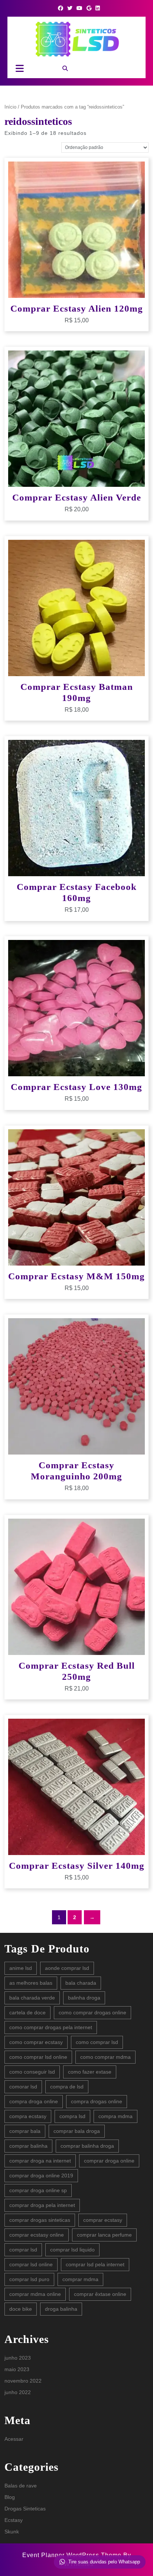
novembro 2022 (23, 2381)
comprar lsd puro (29, 2279)
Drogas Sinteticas (25, 2509)
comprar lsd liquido (72, 2250)
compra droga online (34, 2101)
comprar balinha (28, 2146)
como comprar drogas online (92, 2012)
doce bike (21, 2309)
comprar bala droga (77, 2131)
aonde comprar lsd (67, 1968)
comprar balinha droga (87, 2146)
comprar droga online (109, 2161)
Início (10, 107)
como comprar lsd (97, 2042)
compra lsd (72, 2116)
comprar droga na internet (40, 2161)
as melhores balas (31, 1983)
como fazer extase (90, 2072)
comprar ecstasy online (37, 2235)
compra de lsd (67, 2087)
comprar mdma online (35, 2294)
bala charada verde (32, 1998)
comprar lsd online (31, 2264)
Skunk (12, 2532)
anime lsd (21, 1968)
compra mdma (115, 2116)
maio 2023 (17, 2369)
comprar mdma (80, 2279)
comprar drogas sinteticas (40, 2220)
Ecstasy (14, 2520)
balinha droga (84, 1998)
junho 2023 (18, 2358)
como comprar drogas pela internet (51, 2027)
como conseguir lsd (32, 2072)
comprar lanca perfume (104, 2235)
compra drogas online (97, 2101)
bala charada (81, 1983)
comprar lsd (23, 2250)
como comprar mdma (105, 2057)
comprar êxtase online (100, 2294)
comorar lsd (23, 2087)
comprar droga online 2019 (41, 2176)
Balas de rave (21, 2486)
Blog (10, 2497)
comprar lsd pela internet (95, 2264)
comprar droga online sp (38, 2190)
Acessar (14, 2439)
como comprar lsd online (38, 2057)
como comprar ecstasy (36, 2042)
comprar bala (25, 2131)
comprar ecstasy (103, 2220)
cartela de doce (27, 2012)
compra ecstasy (28, 2116)
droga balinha (61, 2309)
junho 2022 (18, 2392)
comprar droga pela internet (42, 2205)
